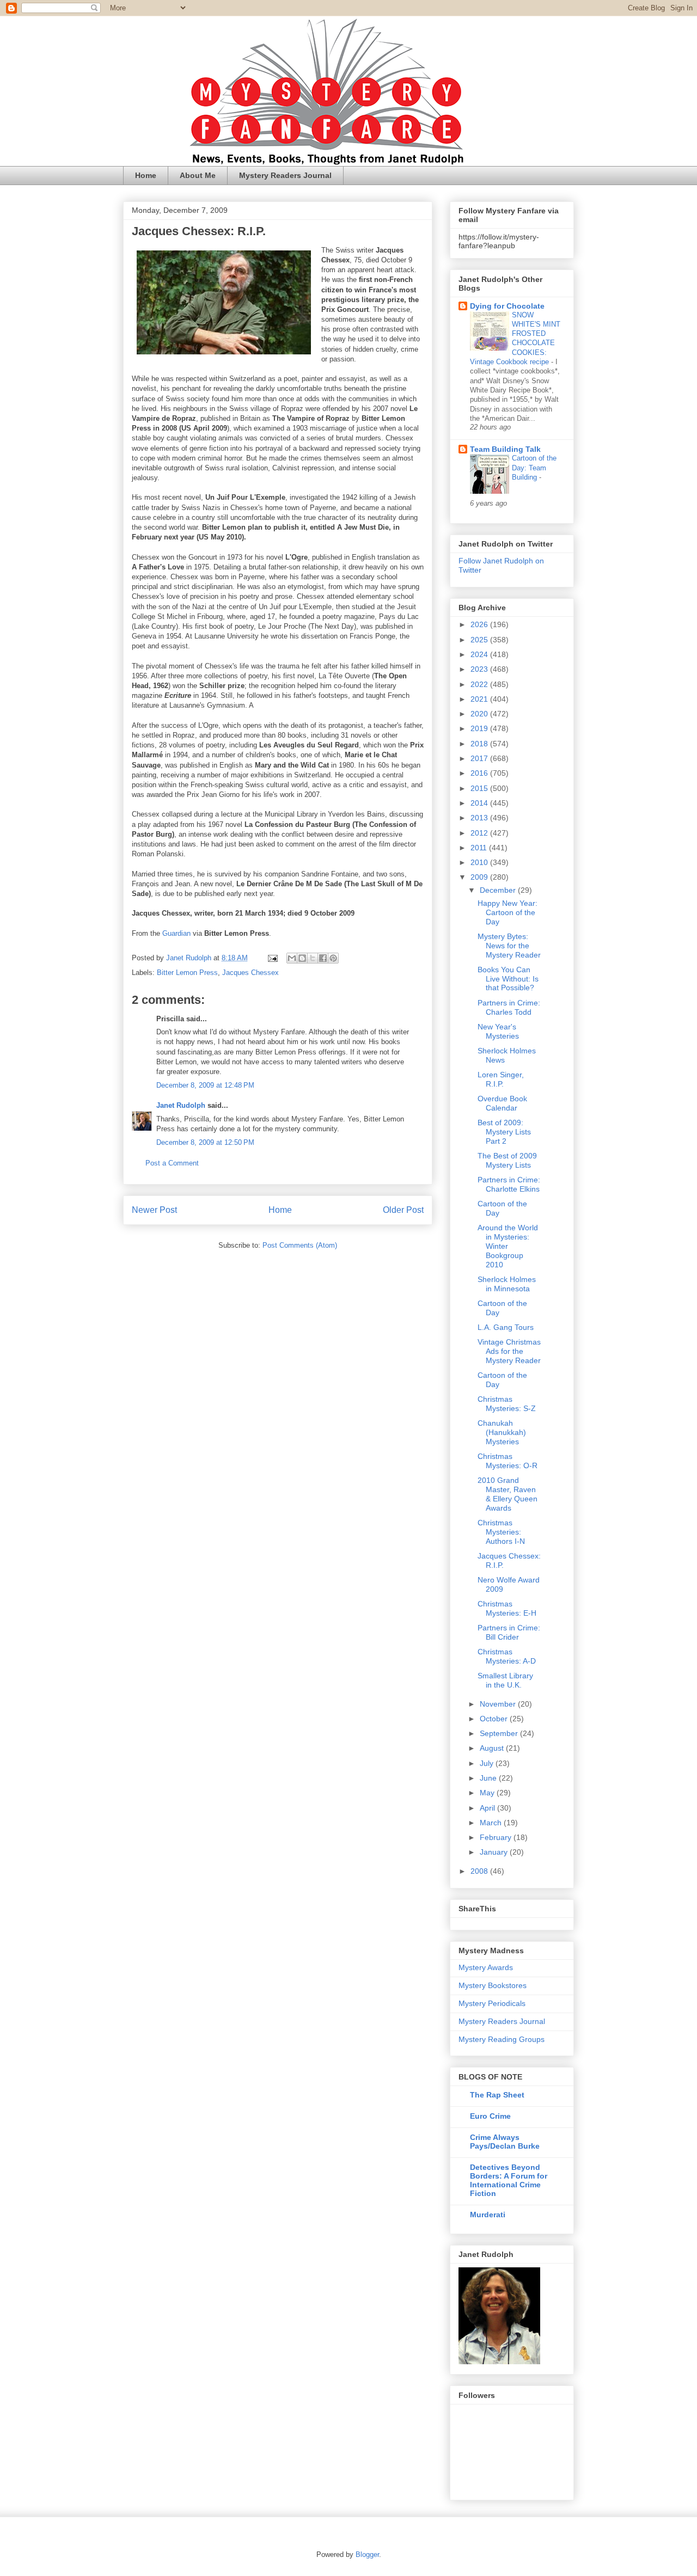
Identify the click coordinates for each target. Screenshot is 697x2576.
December (499, 890)
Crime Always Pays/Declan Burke (505, 2142)
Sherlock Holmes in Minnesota (507, 1284)
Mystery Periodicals (492, 2003)
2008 (480, 1871)
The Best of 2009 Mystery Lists (507, 1160)
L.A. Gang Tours (506, 1327)
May (488, 1793)
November (499, 1704)
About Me (198, 175)
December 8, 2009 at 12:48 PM (205, 1085)
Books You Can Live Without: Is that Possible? (508, 979)
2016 (480, 773)
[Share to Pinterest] (333, 958)
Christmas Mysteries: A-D (507, 1656)
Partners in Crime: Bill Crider (509, 1632)
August (493, 1748)
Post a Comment (172, 1163)
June (489, 1778)
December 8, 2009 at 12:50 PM (205, 1142)
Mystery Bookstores (493, 1985)
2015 (480, 788)
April (488, 1808)
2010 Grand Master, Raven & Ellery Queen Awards (508, 1494)
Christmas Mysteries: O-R (508, 1461)
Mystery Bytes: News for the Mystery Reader (509, 946)
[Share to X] (313, 958)
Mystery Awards (486, 1967)
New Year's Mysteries (498, 1031)
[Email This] (292, 958)
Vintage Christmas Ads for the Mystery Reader (509, 1351)
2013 (480, 818)
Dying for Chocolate (507, 306)
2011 (480, 848)
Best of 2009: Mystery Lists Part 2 (504, 1132)
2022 (480, 684)
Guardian (176, 933)
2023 (480, 669)
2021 (480, 699)
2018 (480, 744)
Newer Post (154, 1210)
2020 (480, 714)
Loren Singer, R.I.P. (501, 1079)
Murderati (488, 2215)
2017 (480, 758)
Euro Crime (490, 2116)
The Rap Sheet (497, 2095)
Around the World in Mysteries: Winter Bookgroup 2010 (508, 1246)
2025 (480, 640)
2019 (480, 728)
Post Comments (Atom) (300, 1245)
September (500, 1733)
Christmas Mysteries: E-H (507, 1608)
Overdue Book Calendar (502, 1103)
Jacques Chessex (250, 973)
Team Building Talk (505, 449)
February (497, 1837)
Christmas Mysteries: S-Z (507, 1404)
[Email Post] (272, 958)
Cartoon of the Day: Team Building (534, 468)
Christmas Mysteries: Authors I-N (501, 1532)
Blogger (367, 2554)
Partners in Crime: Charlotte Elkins (509, 1184)
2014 (480, 803)
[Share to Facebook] (323, 958)
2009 (480, 877)
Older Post (403, 1210)
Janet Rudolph (181, 1105)
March (492, 1823)
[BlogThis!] (302, 958)
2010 (480, 862)
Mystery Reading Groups (502, 2039)
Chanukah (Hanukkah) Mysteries (502, 1432)
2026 (480, 624)
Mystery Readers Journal (285, 175)
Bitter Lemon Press (187, 973)
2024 (480, 654)
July (488, 1763)
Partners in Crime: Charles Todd (509, 1007)
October (495, 1719)
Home (146, 175)
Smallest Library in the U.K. (505, 1680)
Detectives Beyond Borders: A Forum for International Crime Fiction (509, 2180)
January (495, 1852)
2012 (480, 833)
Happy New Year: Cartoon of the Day (508, 912)
